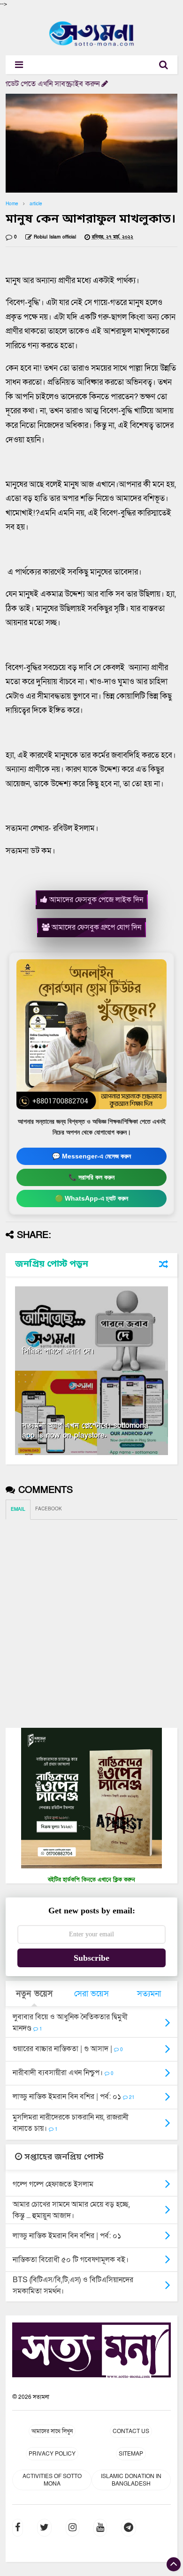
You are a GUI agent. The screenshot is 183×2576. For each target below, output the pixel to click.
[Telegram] (129, 2528)
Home (12, 204)
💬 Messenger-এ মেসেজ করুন (91, 1156)
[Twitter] (44, 2528)
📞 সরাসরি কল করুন (91, 1177)
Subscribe (91, 1958)
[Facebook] (18, 2528)
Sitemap (131, 2454)
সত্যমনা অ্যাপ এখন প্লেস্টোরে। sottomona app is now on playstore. (85, 1430)
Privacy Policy (52, 2454)
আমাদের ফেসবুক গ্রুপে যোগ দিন (95, 927)
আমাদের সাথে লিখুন (52, 2431)
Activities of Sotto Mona (52, 2480)
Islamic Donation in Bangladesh (131, 2480)
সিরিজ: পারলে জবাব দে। (58, 1351)
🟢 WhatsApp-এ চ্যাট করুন (91, 1198)
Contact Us (131, 2431)
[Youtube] (100, 2528)
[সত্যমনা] (92, 46)
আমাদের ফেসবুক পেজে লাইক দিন (95, 900)
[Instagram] (72, 2528)
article (36, 204)
